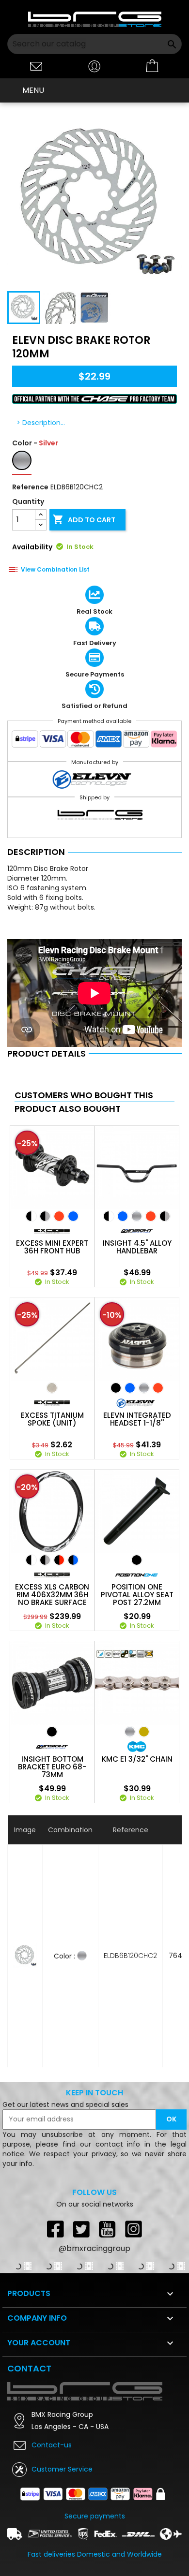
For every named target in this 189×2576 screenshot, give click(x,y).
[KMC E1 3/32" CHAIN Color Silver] (130, 1732)
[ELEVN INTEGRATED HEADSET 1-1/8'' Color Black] (116, 1388)
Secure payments (95, 2516)
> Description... (41, 423)
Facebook (55, 2229)
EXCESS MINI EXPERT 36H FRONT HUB (52, 1247)
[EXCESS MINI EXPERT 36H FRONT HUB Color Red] (59, 1216)
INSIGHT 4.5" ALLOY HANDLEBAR (137, 1247)
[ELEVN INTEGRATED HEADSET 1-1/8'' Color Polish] (144, 1388)
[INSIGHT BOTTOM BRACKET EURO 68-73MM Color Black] (52, 1732)
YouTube (108, 2229)
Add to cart (84, 519)
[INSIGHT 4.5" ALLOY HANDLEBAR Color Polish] (137, 1216)
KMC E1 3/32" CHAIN (137, 1759)
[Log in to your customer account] (94, 66)
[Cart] (153, 66)
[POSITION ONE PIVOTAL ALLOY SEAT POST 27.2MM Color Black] (137, 1560)
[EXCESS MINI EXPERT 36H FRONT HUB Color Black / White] (31, 1216)
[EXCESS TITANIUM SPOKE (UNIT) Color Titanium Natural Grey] (52, 1388)
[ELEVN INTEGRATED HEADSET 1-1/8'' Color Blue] (130, 1388)
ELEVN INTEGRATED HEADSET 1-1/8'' (137, 1419)
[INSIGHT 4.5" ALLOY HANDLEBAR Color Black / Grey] (165, 1216)
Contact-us (52, 2445)
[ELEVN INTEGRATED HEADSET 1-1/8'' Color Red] (158, 1388)
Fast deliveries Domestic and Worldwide (95, 2554)
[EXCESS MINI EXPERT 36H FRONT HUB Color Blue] (73, 1216)
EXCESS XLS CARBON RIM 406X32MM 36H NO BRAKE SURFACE (52, 1595)
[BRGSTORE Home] (95, 19)
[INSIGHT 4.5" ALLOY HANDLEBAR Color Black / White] (109, 1216)
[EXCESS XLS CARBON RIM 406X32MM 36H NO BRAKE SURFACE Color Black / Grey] (45, 1560)
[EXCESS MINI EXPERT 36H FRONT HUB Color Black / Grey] (45, 1216)
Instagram (134, 2229)
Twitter (81, 2229)
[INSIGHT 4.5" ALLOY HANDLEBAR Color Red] (151, 1216)
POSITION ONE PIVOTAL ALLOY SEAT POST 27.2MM (137, 1595)
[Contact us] (36, 66)
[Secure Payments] (94, 741)
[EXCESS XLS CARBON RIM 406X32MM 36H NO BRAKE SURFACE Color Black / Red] (59, 1560)
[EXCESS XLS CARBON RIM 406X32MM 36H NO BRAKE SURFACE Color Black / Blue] (73, 1560)
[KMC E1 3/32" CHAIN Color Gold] (144, 1732)
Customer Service (62, 2469)
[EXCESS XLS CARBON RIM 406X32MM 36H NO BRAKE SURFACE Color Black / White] (31, 1560)
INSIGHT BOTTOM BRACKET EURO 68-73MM (52, 1767)
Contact (29, 2368)
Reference (30, 487)
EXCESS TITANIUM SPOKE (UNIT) (52, 1419)
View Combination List (55, 569)
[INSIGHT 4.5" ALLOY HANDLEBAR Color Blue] (123, 1216)
